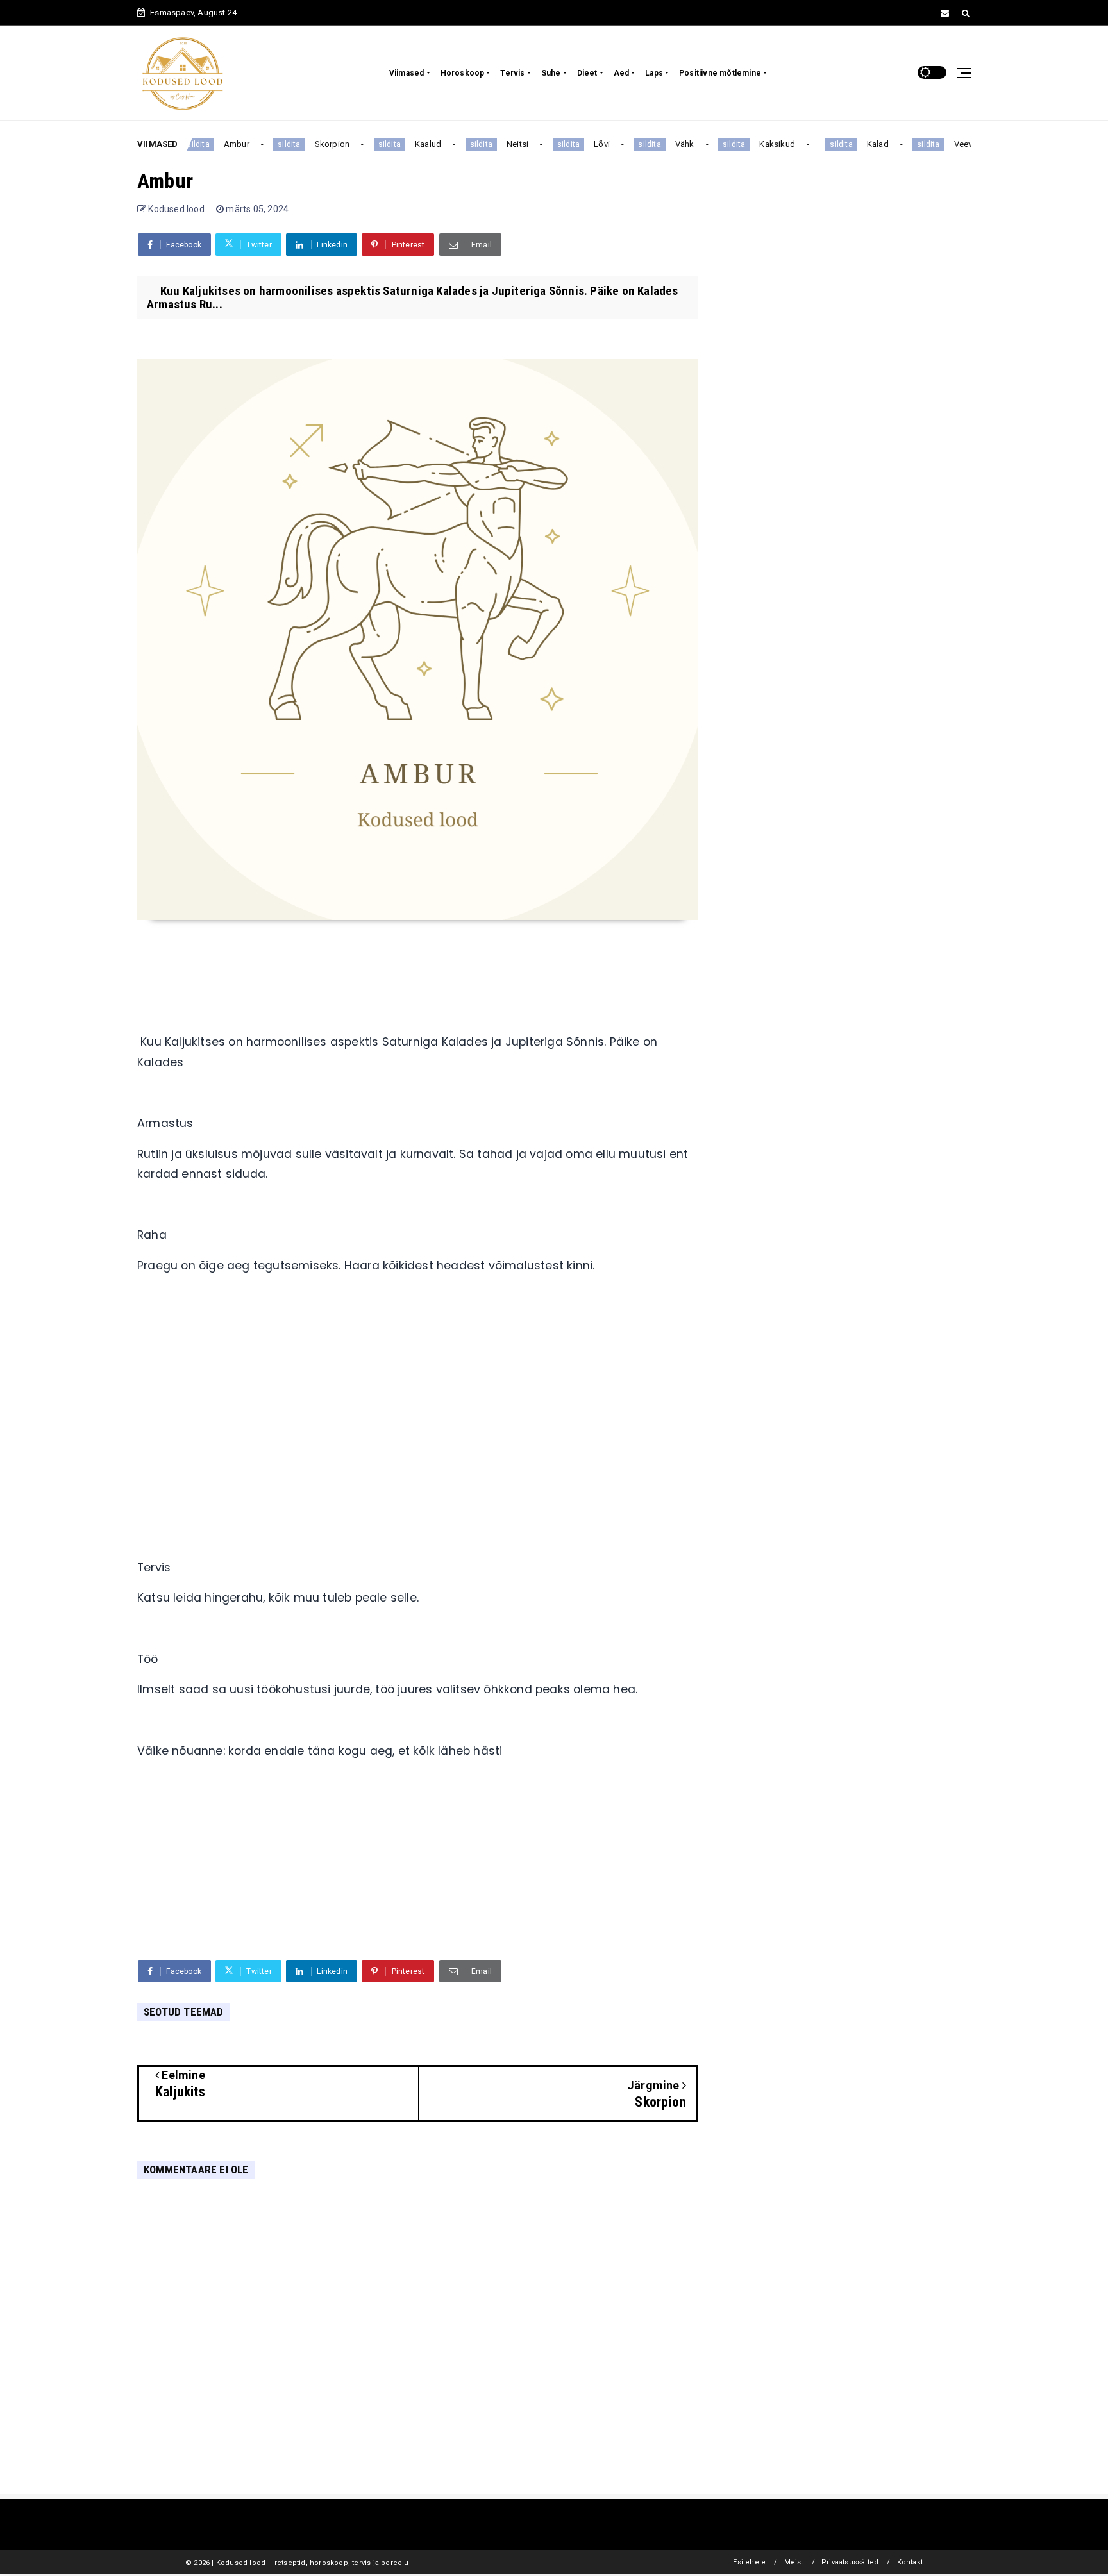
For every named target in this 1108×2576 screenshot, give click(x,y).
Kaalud (410, 144)
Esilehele (749, 2562)
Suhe (551, 73)
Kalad (859, 144)
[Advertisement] (418, 1437)
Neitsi (499, 144)
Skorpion (314, 144)
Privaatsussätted (850, 2562)
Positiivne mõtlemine (720, 73)
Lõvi (584, 144)
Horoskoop (463, 73)
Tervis (512, 73)
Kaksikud (759, 144)
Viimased (407, 73)
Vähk (666, 144)
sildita (271, 144)
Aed (622, 73)
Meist (794, 2562)
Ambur (219, 144)
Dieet (587, 73)
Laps (654, 73)
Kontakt (910, 2562)
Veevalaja (954, 144)
